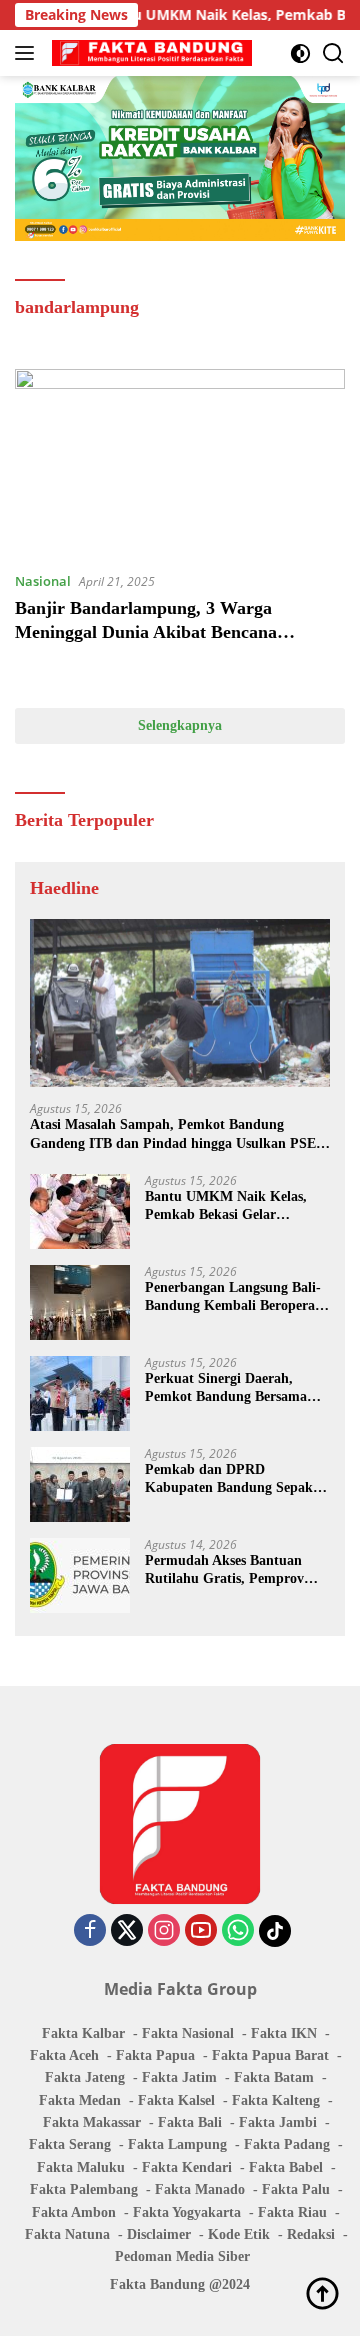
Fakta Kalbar (83, 2033)
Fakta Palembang (84, 2189)
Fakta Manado (200, 2189)
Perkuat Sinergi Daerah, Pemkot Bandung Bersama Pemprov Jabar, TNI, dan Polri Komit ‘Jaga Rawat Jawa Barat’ (226, 1388)
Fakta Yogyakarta (187, 2212)
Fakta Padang (287, 2144)
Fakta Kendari (187, 2167)
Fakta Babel (286, 2167)
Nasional (43, 581)
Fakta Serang (70, 2144)
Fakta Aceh (64, 2055)
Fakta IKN (284, 2033)
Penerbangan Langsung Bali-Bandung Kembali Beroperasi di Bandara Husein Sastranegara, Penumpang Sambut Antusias (234, 1297)
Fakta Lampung (177, 2144)
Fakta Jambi (278, 2122)
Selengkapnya (180, 725)
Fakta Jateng (85, 2077)
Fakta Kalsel (176, 2100)
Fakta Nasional (188, 2033)
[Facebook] (90, 1931)
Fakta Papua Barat (270, 2055)
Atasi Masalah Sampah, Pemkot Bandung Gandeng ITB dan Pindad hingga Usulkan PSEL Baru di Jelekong (177, 1134)
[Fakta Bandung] (149, 53)
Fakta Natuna (67, 2234)
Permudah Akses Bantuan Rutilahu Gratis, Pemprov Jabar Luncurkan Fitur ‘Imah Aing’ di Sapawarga (237, 1570)
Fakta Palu (296, 2189)
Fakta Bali (190, 2122)
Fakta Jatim (179, 2077)
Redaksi (311, 2234)
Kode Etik (239, 2234)
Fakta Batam (274, 2077)
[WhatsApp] (238, 1931)
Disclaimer (159, 2234)
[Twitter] (127, 1931)
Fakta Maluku (81, 2167)
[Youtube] (201, 1931)
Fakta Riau (292, 2212)
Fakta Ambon (74, 2212)
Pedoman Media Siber (182, 2256)
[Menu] (28, 53)
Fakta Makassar (92, 2122)
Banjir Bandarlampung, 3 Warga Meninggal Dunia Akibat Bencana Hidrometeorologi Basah (146, 631)
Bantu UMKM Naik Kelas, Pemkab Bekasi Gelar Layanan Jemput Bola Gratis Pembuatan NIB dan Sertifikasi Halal (233, 1206)
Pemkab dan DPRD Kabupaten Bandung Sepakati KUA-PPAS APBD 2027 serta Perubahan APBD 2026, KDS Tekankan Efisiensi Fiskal (237, 1479)
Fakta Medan (80, 2100)
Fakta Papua (155, 2055)
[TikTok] (275, 1931)
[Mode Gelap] (300, 53)
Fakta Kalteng (276, 2100)
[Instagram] (164, 1931)
